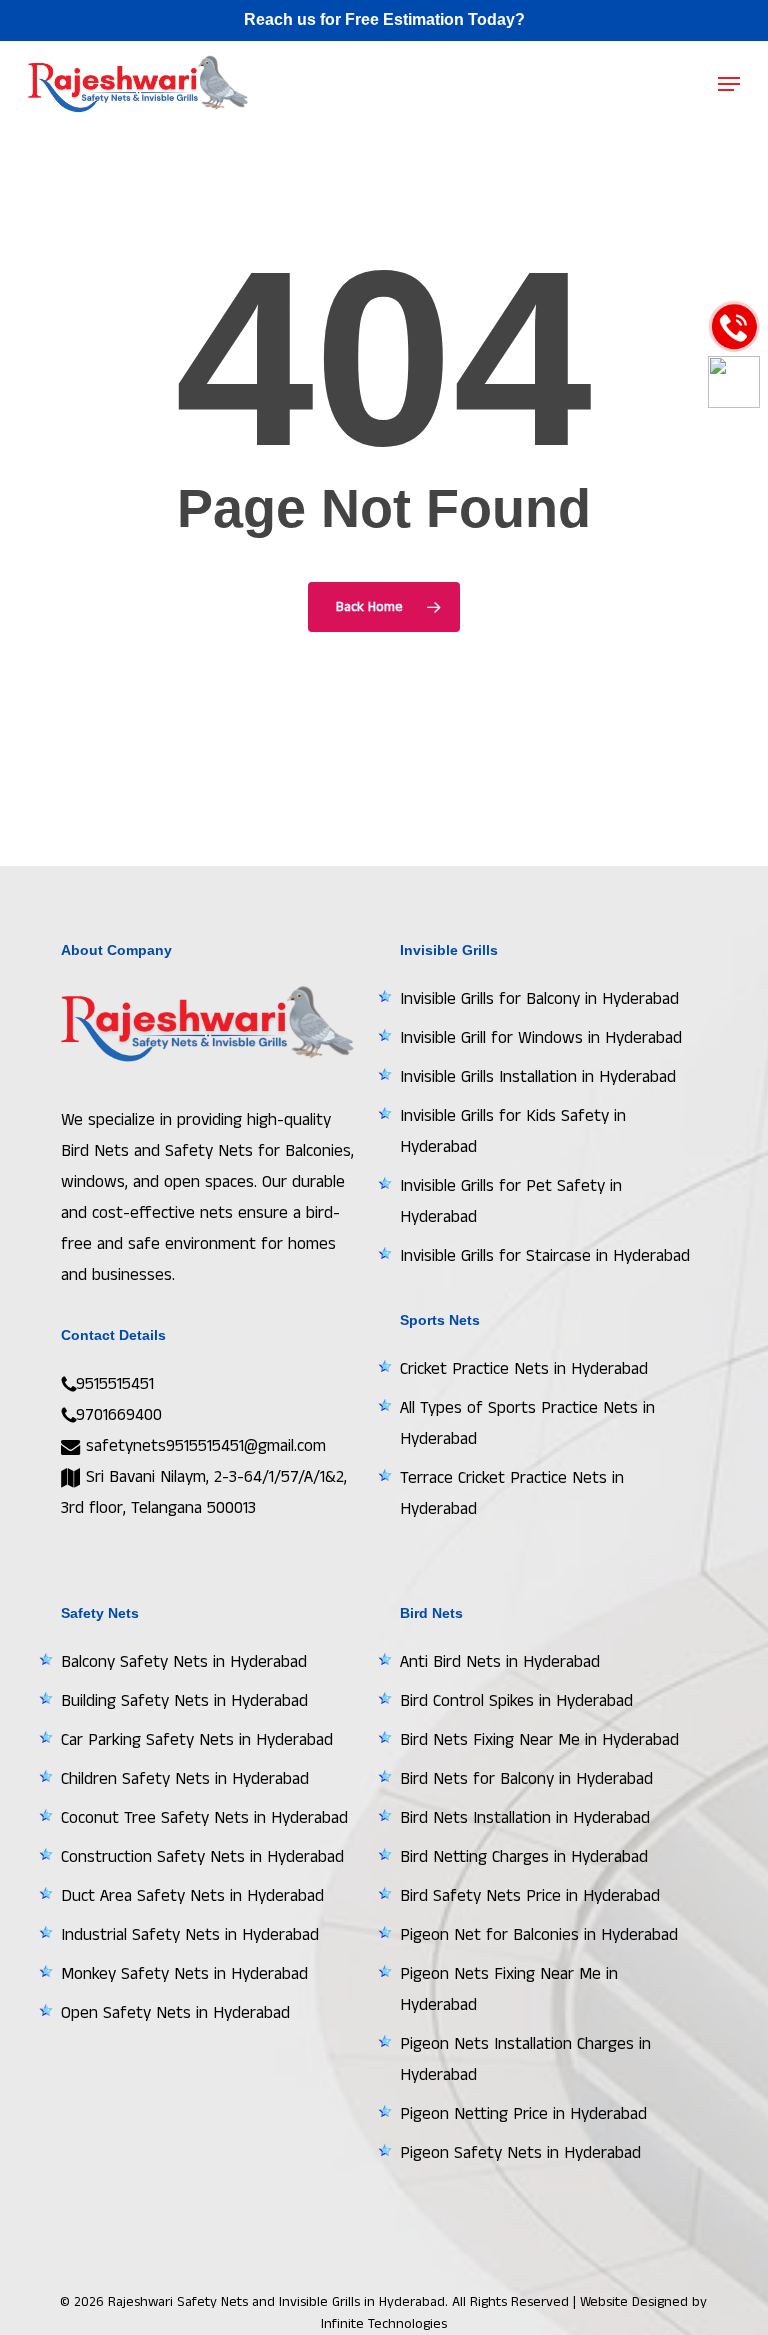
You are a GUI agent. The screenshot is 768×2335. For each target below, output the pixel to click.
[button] (729, 84)
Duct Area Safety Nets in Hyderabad (192, 1896)
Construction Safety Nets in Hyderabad (202, 1857)
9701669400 (119, 1415)
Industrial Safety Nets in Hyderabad (190, 1935)
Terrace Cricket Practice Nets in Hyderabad (512, 1493)
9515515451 (115, 1384)
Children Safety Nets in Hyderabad (185, 1779)
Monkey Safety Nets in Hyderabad (184, 1974)
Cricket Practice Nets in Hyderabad (524, 1369)
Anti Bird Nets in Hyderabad (500, 1662)
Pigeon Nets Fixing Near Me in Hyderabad (509, 1989)
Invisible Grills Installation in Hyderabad (538, 1077)
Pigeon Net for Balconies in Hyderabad (539, 1935)
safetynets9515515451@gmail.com (203, 1446)
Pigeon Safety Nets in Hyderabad (520, 2153)
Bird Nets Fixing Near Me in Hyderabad (539, 1740)
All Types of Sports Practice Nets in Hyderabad (527, 1423)
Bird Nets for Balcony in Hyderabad (526, 1779)
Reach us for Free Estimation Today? (384, 19)
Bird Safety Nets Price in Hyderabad (530, 1896)
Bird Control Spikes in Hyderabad (516, 1701)
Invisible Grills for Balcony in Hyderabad (539, 999)
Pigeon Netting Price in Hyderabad (523, 2114)
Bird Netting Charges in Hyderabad (524, 1857)
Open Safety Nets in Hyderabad (175, 2013)
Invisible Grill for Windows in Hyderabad (541, 1038)
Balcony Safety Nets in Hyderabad (184, 1662)
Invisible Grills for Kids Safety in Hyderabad (513, 1131)
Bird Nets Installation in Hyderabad (525, 1818)
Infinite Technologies (384, 2324)
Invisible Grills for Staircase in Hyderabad (545, 1256)
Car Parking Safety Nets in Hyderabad (197, 1740)
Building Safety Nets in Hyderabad (184, 1701)
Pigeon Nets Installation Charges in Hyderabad (525, 2059)
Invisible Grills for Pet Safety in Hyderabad (511, 1201)
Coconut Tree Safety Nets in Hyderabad (204, 1818)
